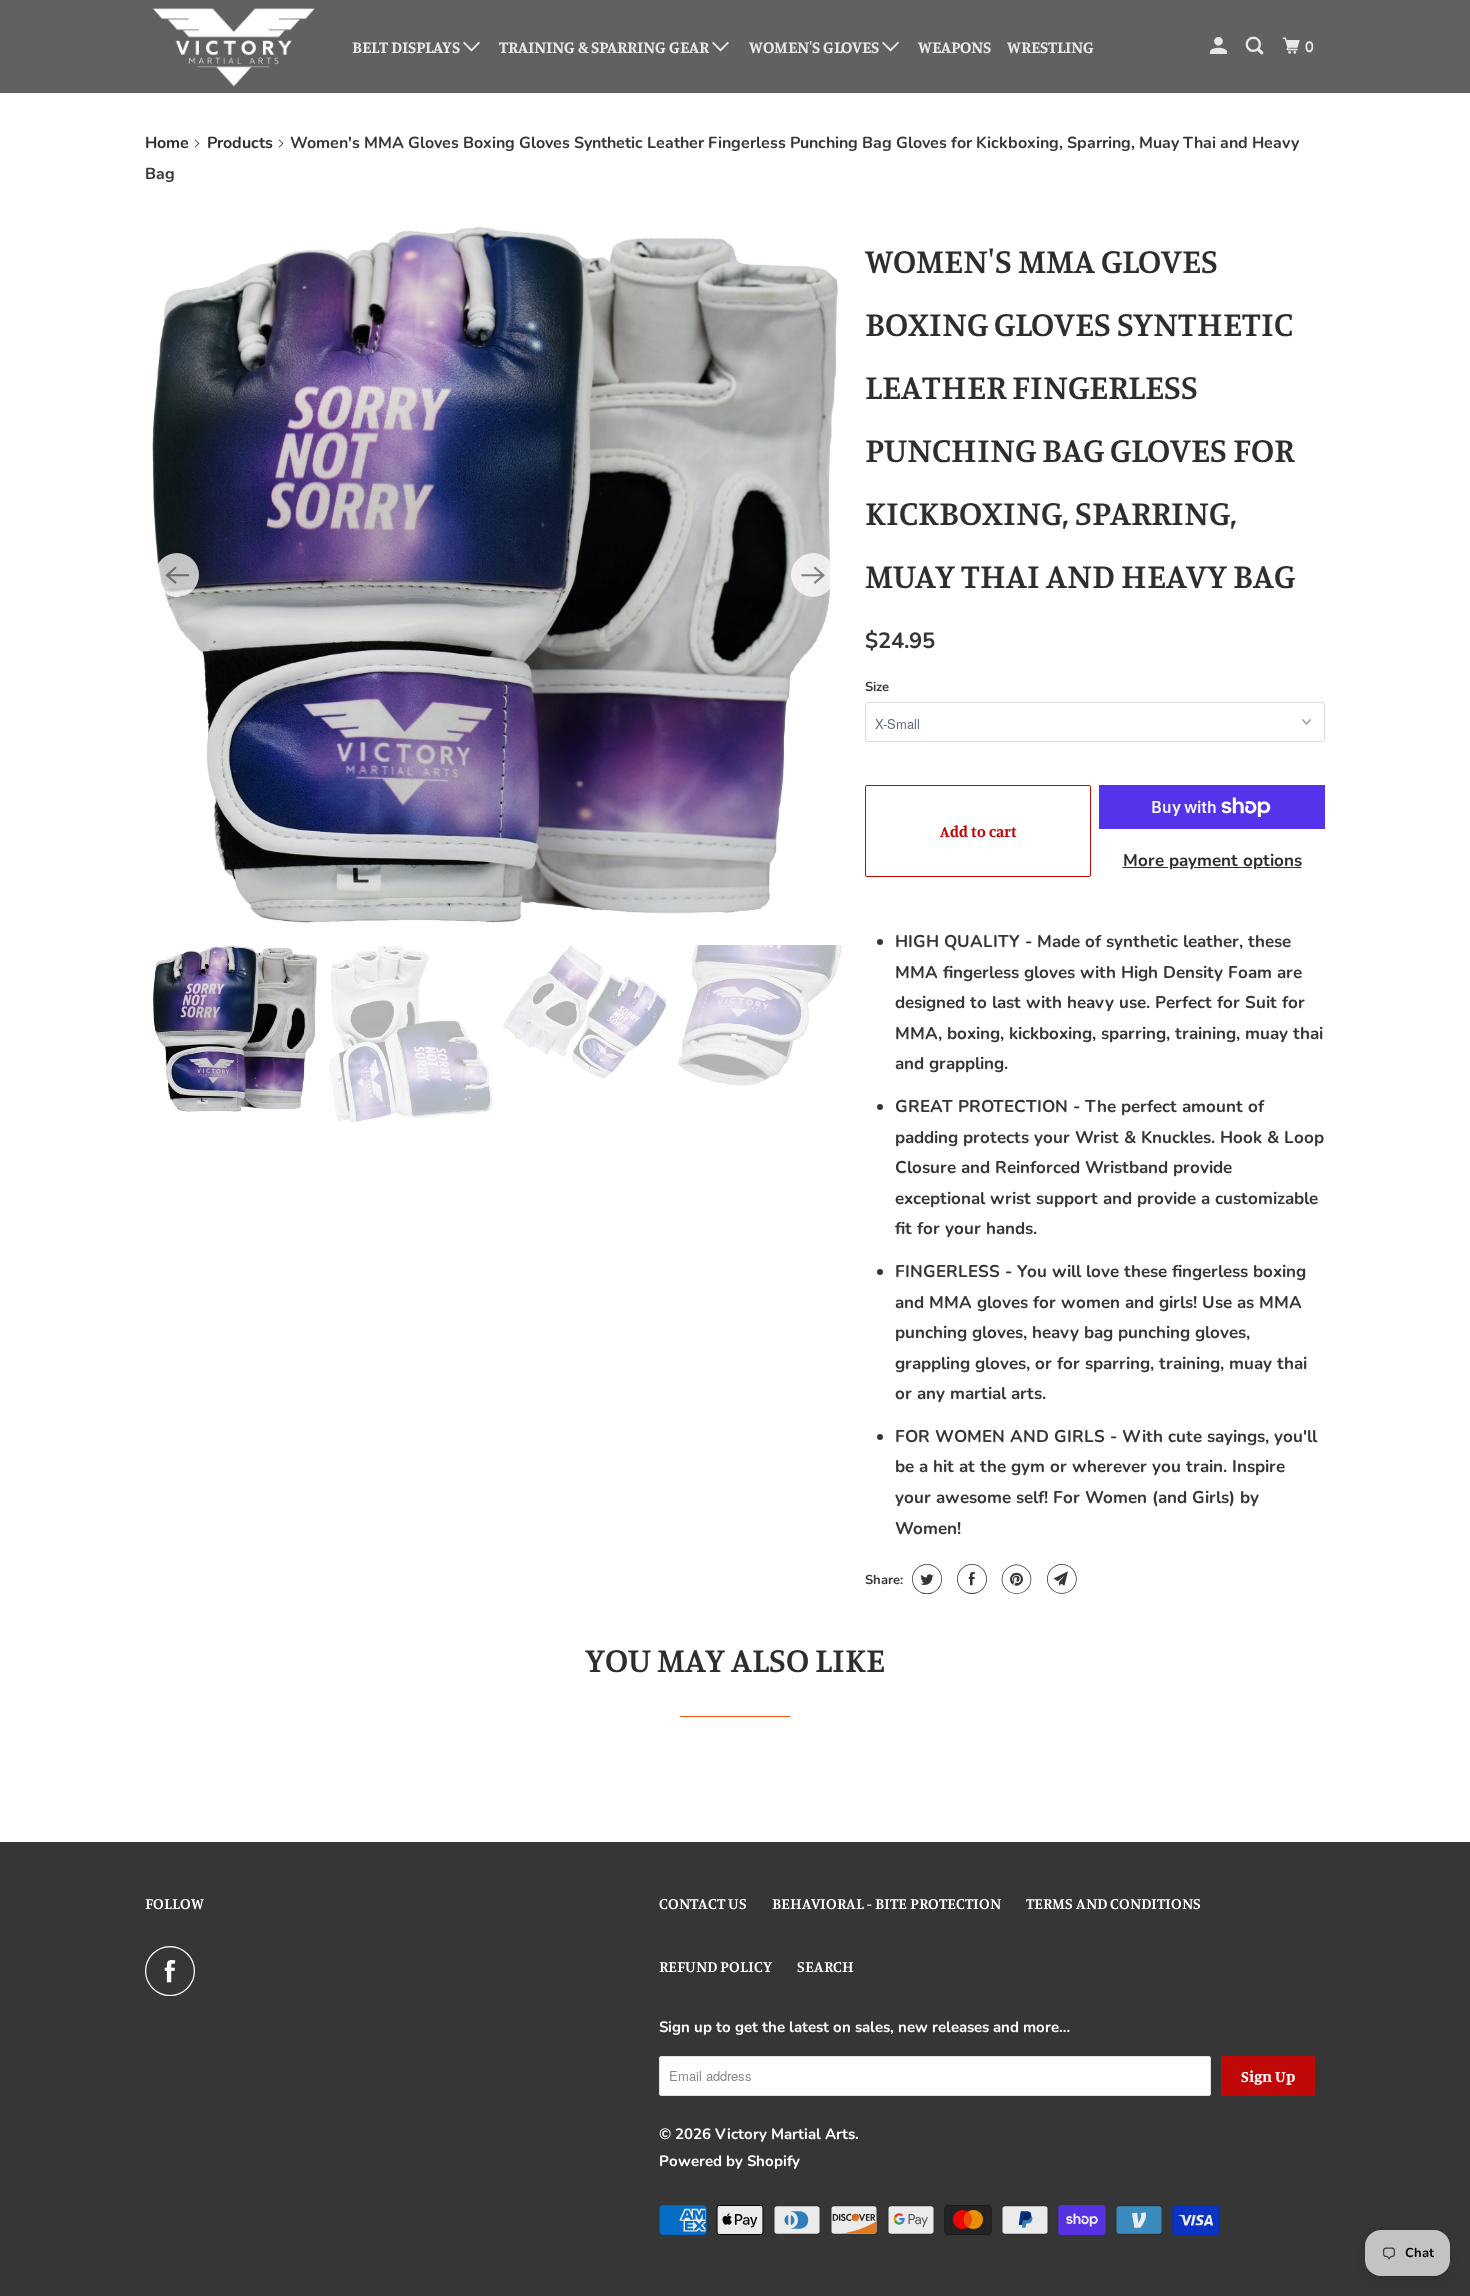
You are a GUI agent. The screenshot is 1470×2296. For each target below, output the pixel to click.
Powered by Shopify (729, 2161)
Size (877, 687)
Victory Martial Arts (785, 2134)
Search (825, 1966)
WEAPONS (954, 46)
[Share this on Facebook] (969, 1579)
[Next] (813, 575)
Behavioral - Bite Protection (886, 1903)
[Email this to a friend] (1059, 1579)
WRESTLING (1050, 46)
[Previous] (177, 575)
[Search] (1256, 46)
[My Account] (1220, 46)
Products (240, 143)
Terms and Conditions (1113, 1903)
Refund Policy (715, 1966)
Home (167, 143)
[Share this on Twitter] (924, 1579)
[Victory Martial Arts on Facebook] (175, 1971)
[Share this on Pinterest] (1014, 1579)
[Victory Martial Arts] (235, 46)
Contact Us (703, 1903)
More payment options (1212, 860)
